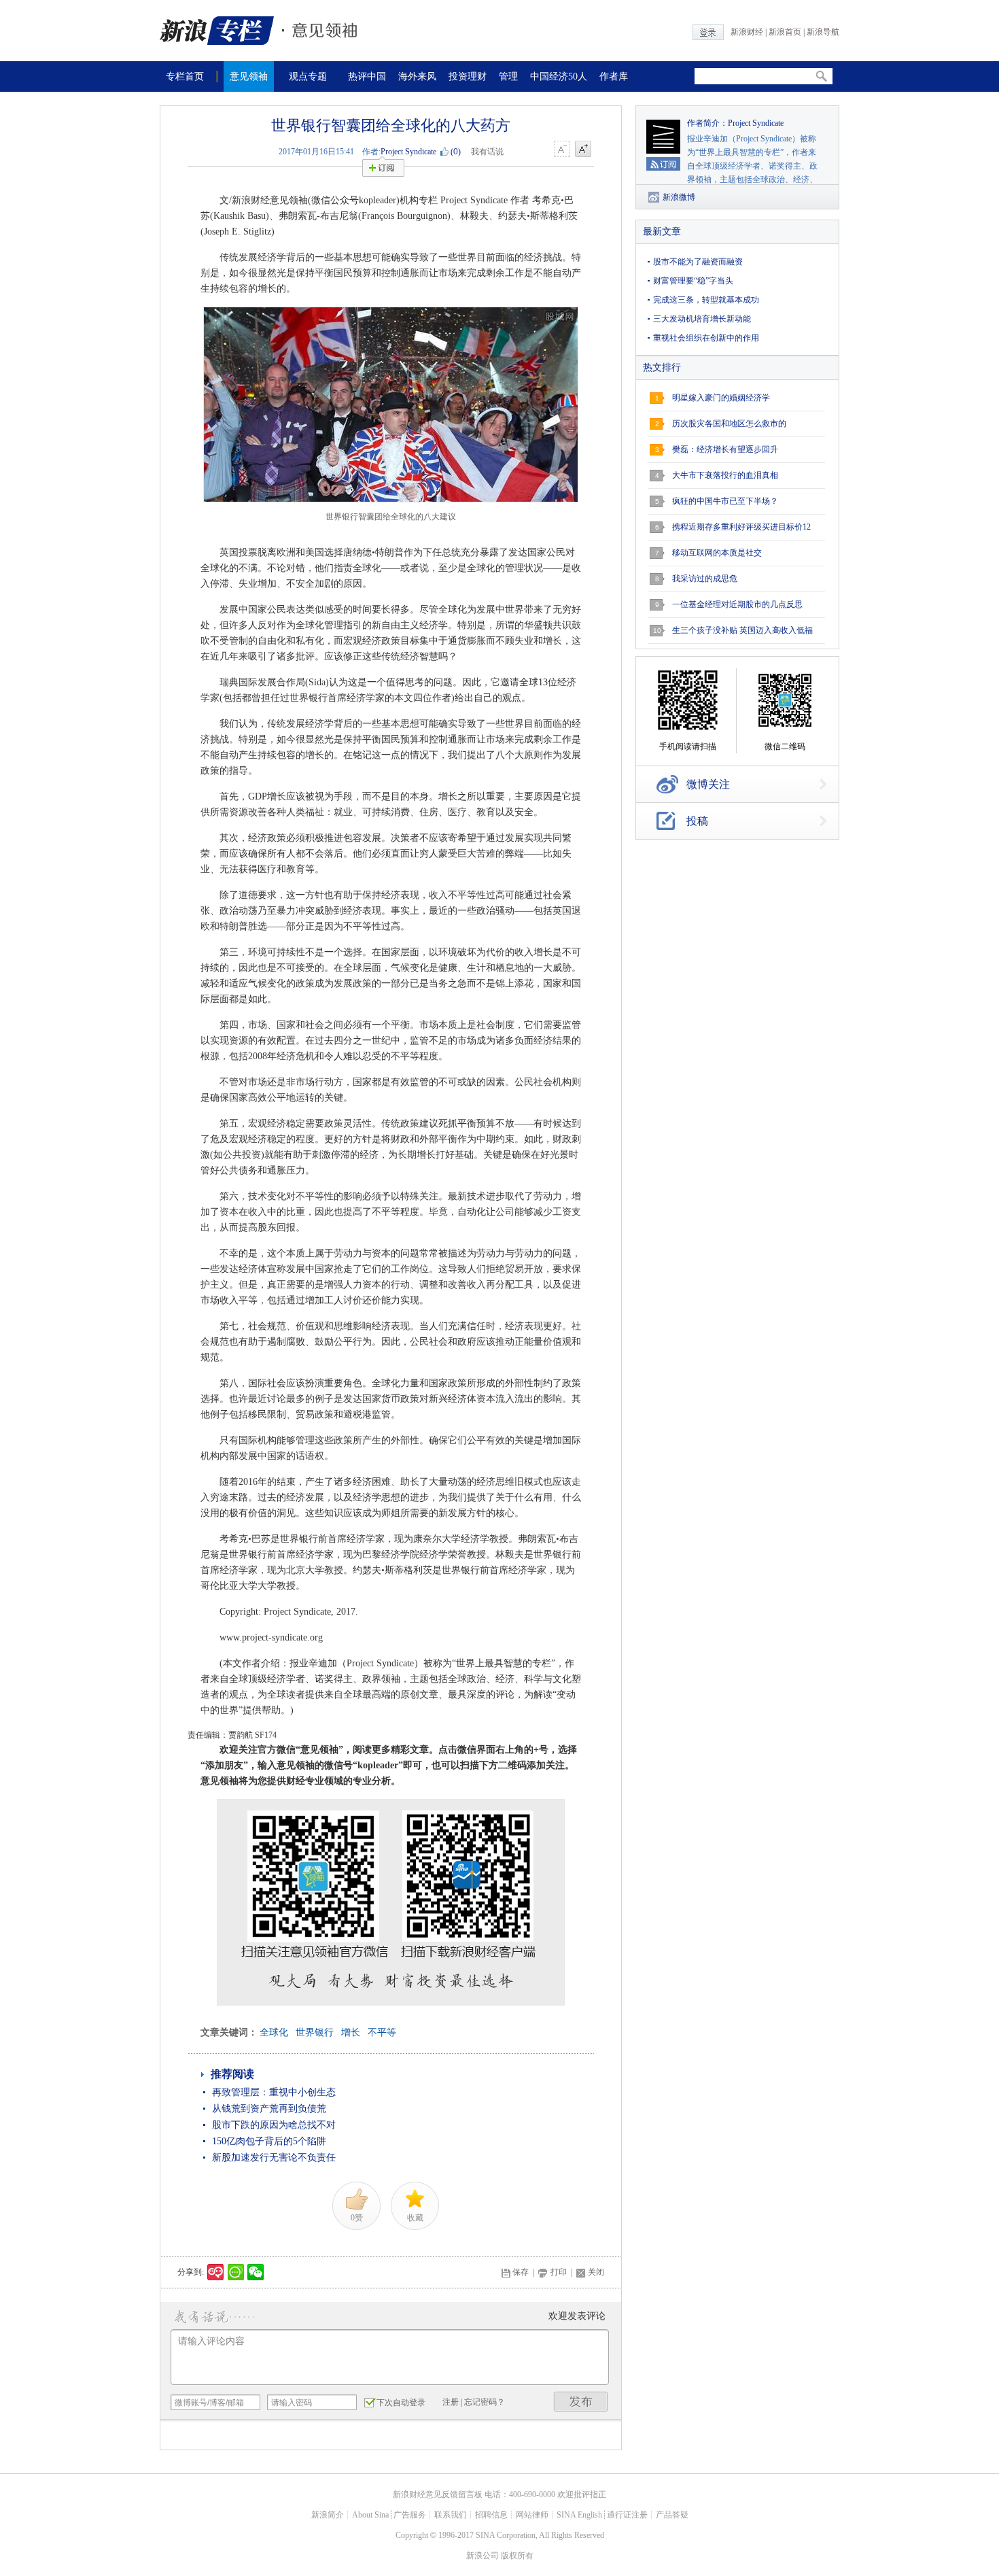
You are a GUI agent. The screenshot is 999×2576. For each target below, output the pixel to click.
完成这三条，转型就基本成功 (706, 300)
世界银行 (315, 2032)
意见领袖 (249, 76)
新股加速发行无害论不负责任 (274, 2158)
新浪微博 (679, 197)
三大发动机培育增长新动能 (702, 319)
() (456, 152)
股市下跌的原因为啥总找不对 (274, 2125)
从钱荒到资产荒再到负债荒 (269, 2109)
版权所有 (517, 2556)
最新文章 (662, 231)
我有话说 (487, 152)
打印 (559, 2272)
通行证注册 (627, 2515)
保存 (521, 2272)
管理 (508, 76)
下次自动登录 (401, 2403)
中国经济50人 (559, 76)
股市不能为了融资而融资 (698, 262)
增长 (351, 2032)
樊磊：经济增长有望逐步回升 (725, 449)
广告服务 (410, 2515)
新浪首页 (785, 32)
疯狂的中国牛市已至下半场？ (725, 501)
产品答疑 (672, 2515)
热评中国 (367, 76)
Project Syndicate (408, 152)
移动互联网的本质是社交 (717, 553)
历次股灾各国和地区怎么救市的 (729, 424)
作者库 (614, 76)
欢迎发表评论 (577, 2316)
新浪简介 (328, 2515)
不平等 (382, 2032)
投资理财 (468, 76)
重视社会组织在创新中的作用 (706, 338)
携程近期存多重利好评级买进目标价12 (741, 527)
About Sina (370, 2515)
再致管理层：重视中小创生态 (274, 2092)
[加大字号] (583, 150)
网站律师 (532, 2515)
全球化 (274, 2032)
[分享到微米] (216, 2272)
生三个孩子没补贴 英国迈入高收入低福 (742, 630)
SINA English (579, 2515)
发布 (581, 2402)
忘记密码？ (485, 2402)
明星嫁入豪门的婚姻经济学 (721, 398)
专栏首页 (185, 76)
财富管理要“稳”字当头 (693, 281)
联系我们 (451, 2515)
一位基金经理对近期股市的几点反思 (737, 604)
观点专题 (308, 76)
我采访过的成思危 (705, 579)
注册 (451, 2402)
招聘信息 (491, 2515)
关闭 (596, 2272)
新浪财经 (747, 32)
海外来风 (417, 76)
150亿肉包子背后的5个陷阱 (269, 2141)
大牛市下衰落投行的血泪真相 (725, 475)
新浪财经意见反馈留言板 (438, 2494)
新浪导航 (823, 32)
